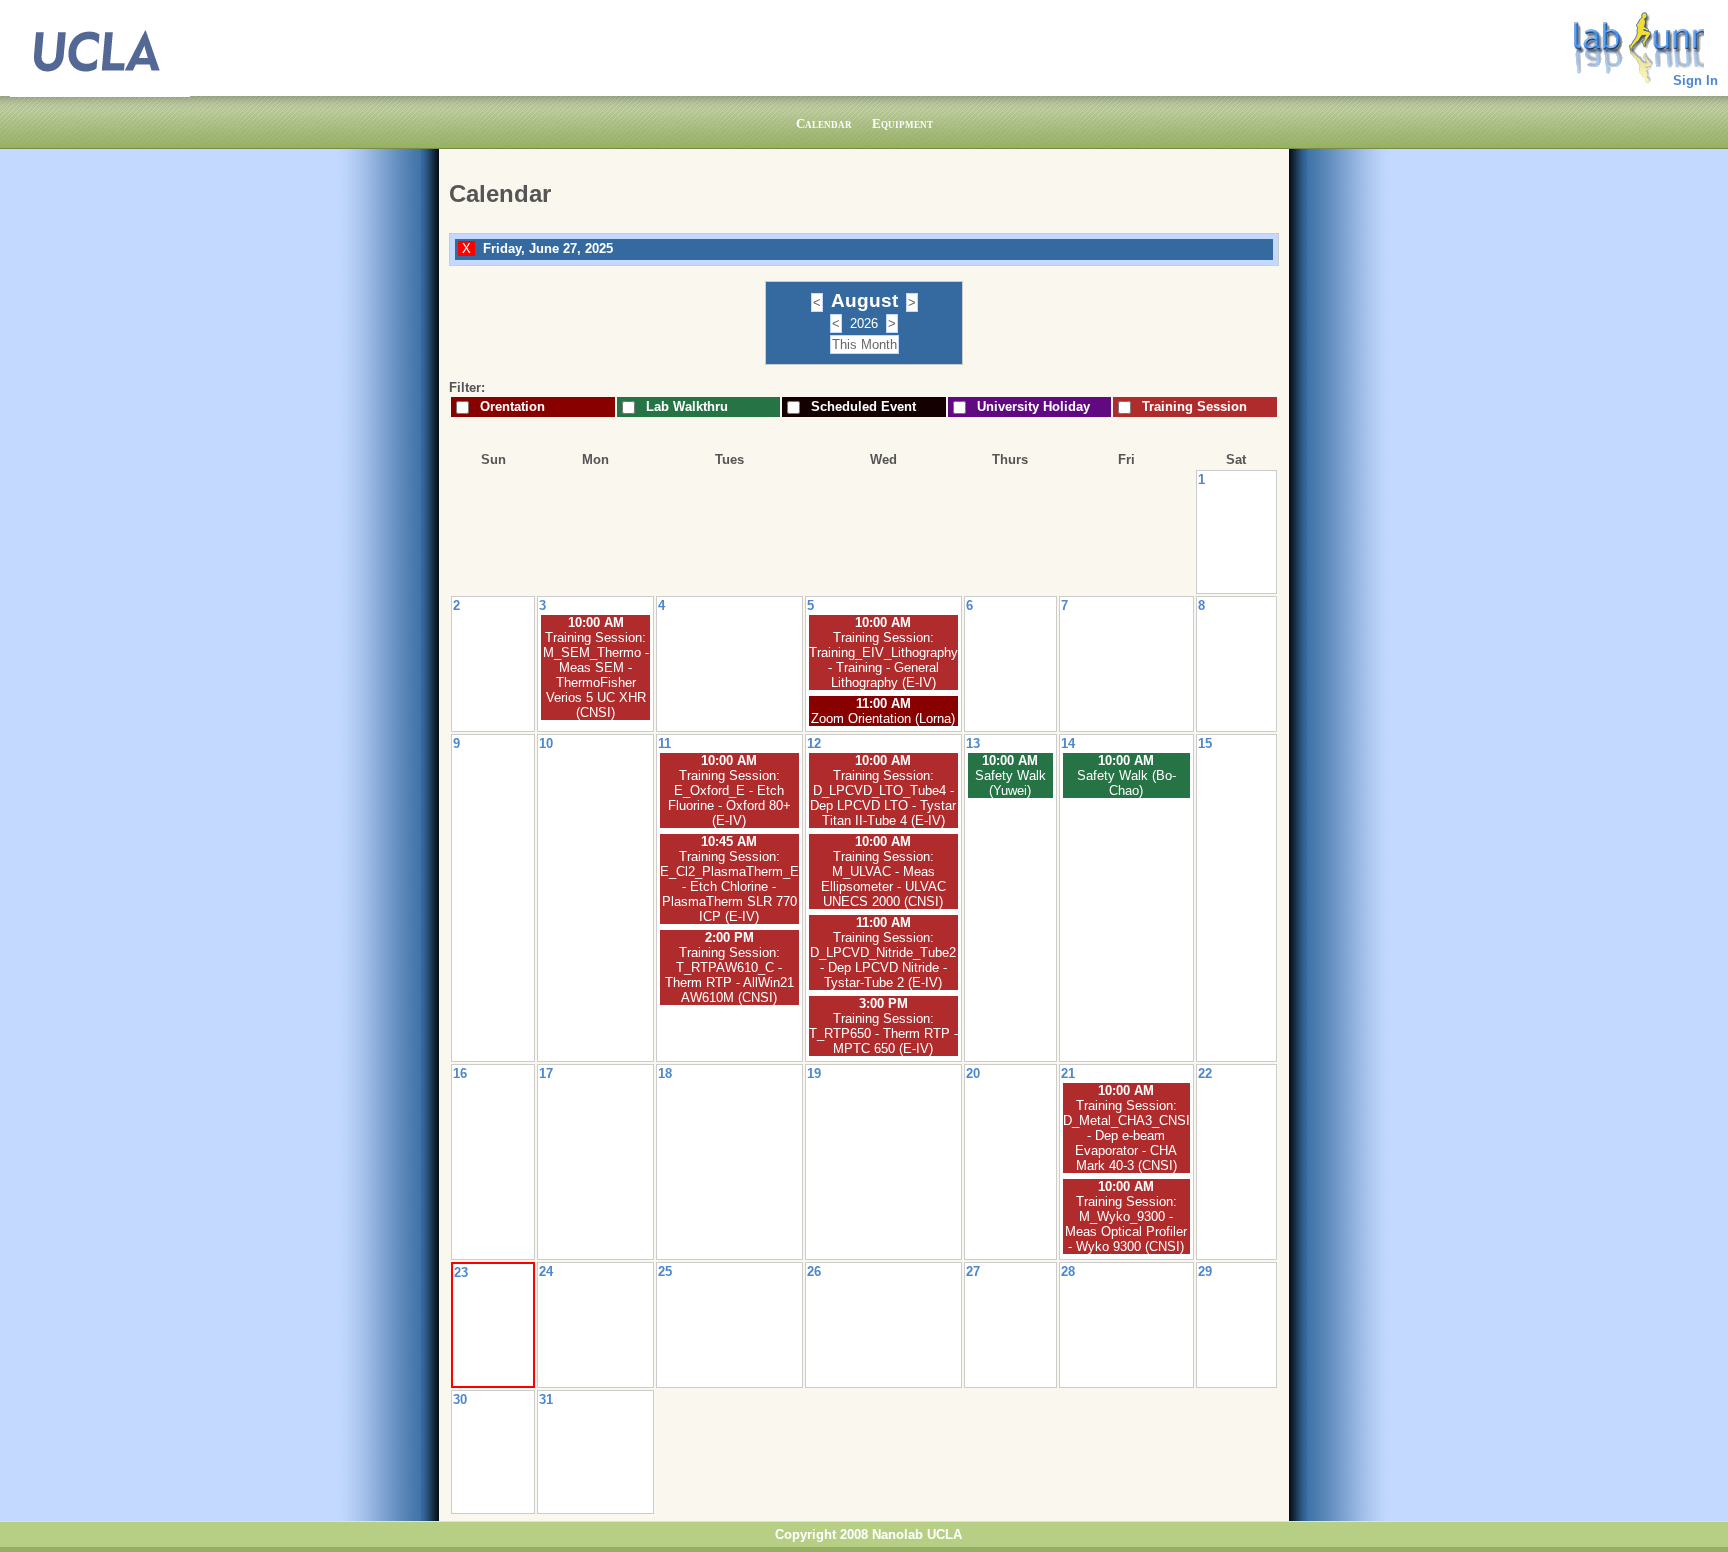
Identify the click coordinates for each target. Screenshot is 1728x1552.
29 (1205, 1271)
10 (546, 743)
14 (1068, 743)
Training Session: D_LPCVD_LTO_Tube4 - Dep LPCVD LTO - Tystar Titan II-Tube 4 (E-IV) (883, 798)
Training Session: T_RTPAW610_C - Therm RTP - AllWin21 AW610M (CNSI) (729, 975)
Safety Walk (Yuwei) (1010, 783)
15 (1205, 743)
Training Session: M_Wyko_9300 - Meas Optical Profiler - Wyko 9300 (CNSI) (1126, 1224)
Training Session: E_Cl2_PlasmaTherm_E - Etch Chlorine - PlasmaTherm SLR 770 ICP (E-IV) (729, 886)
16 (460, 1073)
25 (665, 1271)
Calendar (824, 123)
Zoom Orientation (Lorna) (883, 718)
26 (814, 1271)
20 (973, 1073)
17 (546, 1073)
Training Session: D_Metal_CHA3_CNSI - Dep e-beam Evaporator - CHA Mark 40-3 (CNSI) (1126, 1135)
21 (1068, 1073)
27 (973, 1271)
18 (665, 1073)
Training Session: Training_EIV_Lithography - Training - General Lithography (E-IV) (883, 660)
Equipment (902, 123)
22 (1205, 1073)
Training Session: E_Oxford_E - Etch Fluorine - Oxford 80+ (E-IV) (729, 798)
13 (973, 743)
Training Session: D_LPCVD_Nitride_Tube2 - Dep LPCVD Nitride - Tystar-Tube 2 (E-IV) (883, 960)
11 (664, 743)
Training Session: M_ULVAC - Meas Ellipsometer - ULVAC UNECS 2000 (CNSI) (883, 879)
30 (460, 1399)
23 (461, 1272)
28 (1068, 1271)
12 (814, 743)
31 (546, 1399)
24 (546, 1271)
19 (814, 1073)
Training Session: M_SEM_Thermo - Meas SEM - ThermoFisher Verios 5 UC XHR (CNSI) (596, 675)
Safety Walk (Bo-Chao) (1126, 783)
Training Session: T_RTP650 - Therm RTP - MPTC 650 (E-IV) (883, 1033)
